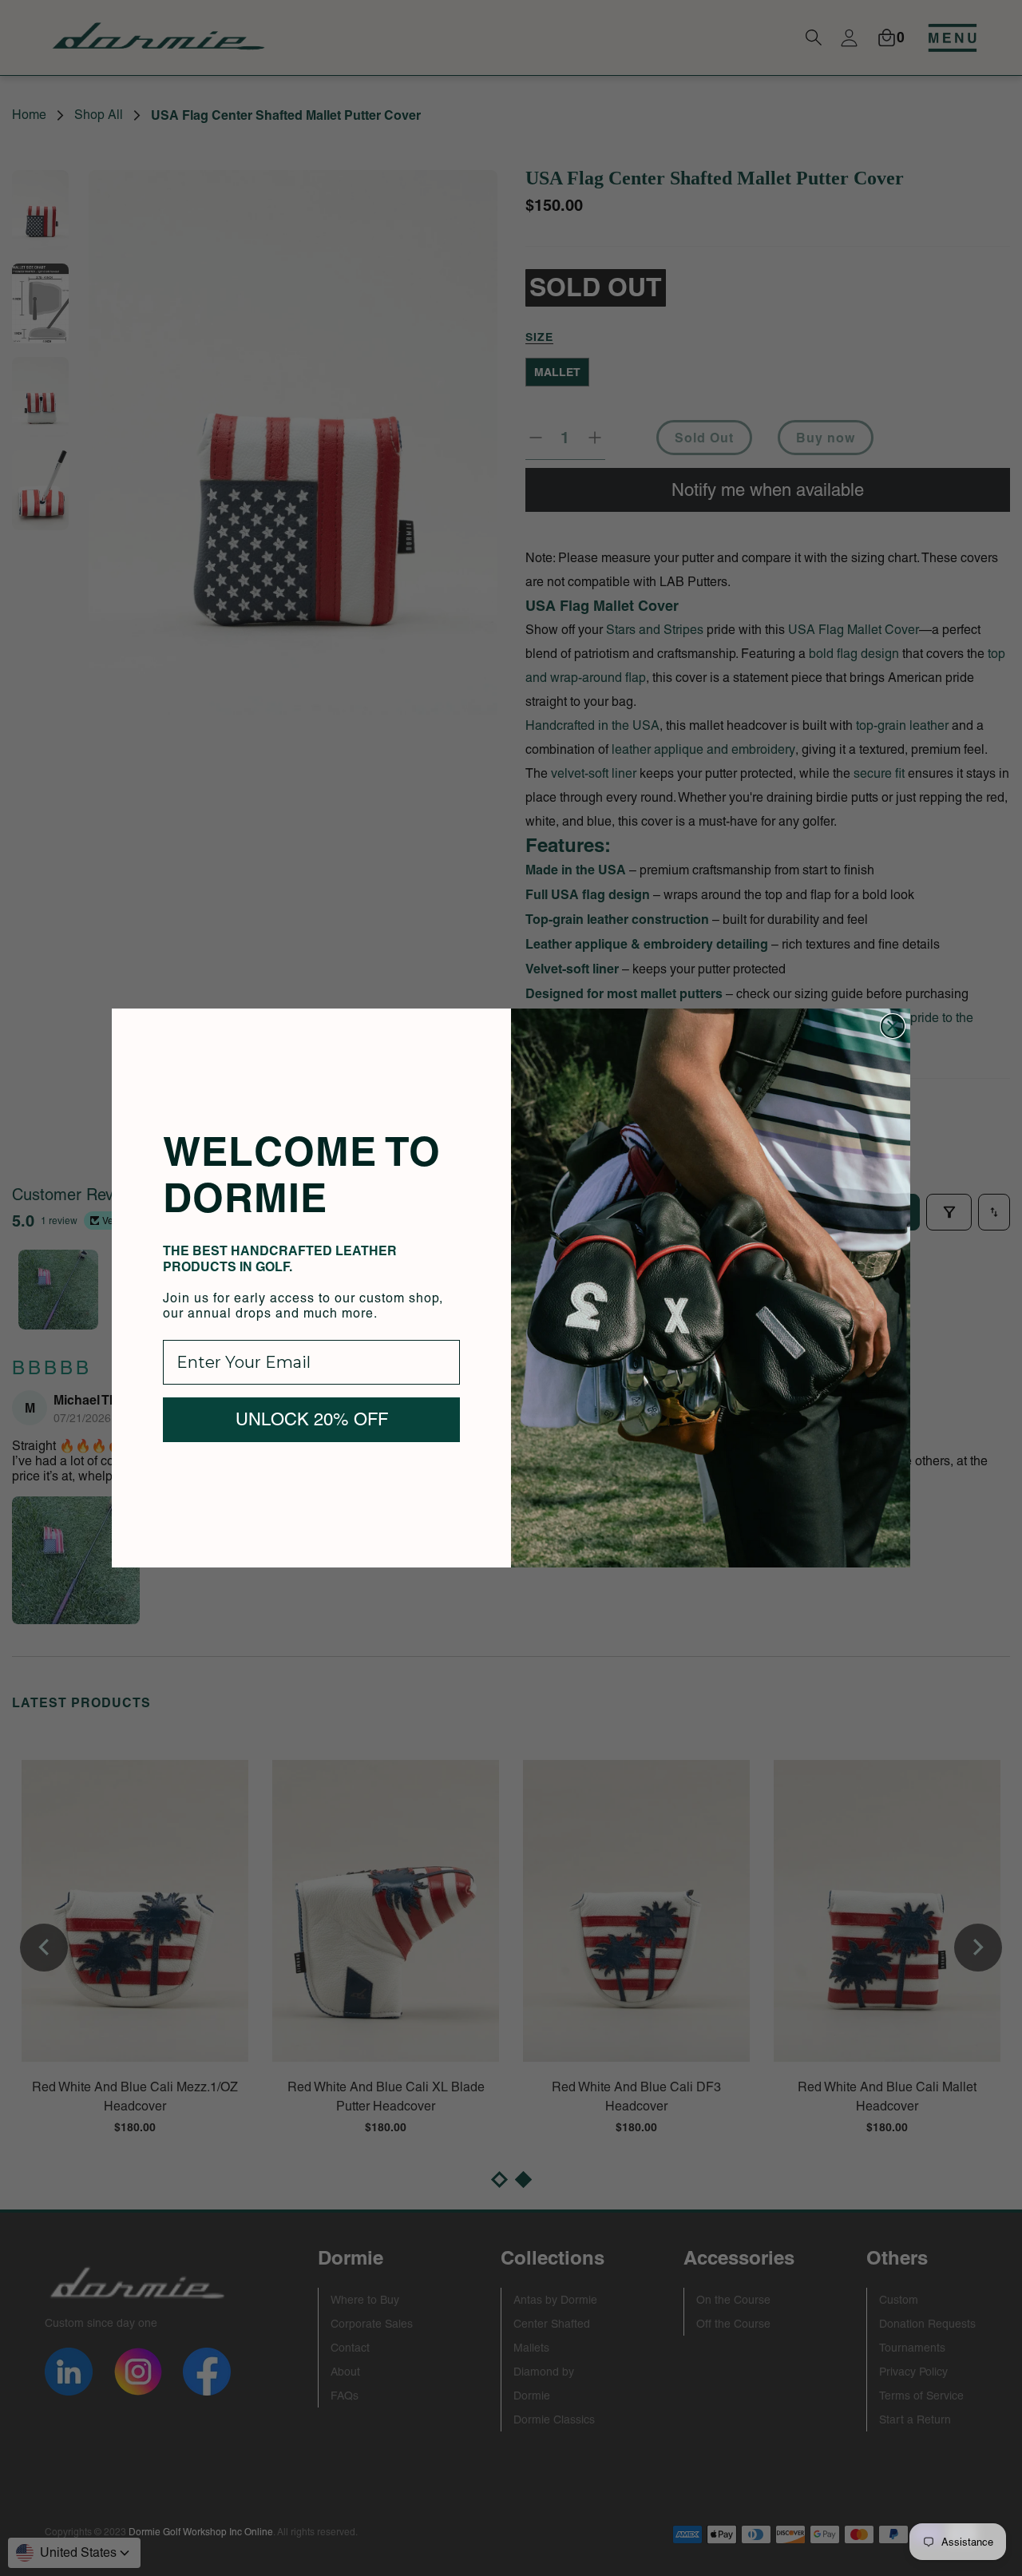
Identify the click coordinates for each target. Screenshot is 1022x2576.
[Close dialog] (893, 1026)
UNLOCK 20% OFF (312, 1419)
